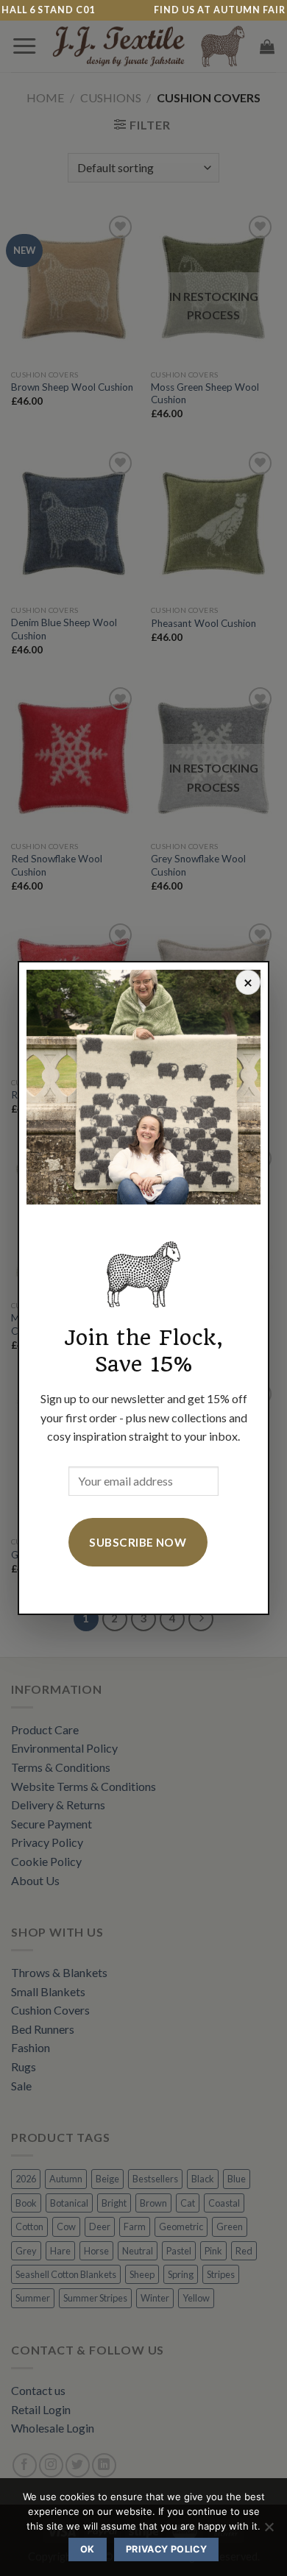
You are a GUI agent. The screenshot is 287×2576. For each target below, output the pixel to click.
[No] (269, 2531)
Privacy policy (166, 2549)
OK (88, 2549)
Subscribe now (138, 1542)
